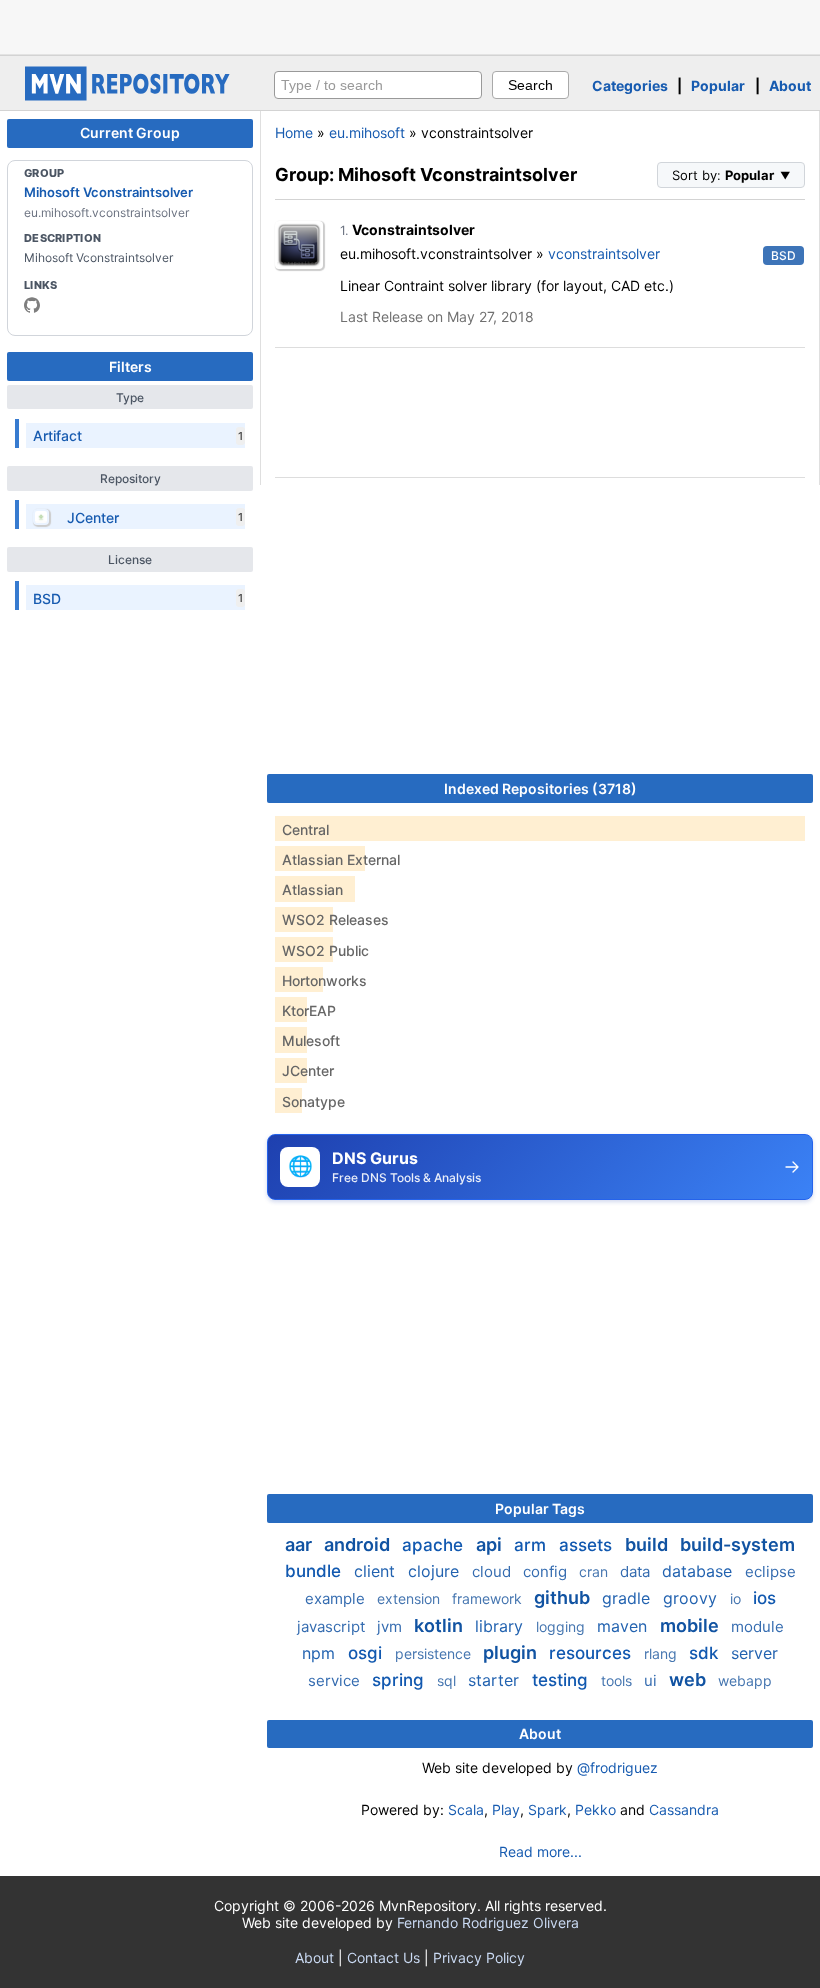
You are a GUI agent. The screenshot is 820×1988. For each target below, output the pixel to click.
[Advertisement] (410, 25)
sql (448, 1680)
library (501, 1626)
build (648, 1544)
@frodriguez (617, 1767)
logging (562, 1626)
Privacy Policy (479, 1957)
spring (400, 1680)
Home (294, 132)
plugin (512, 1652)
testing (562, 1680)
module (757, 1626)
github (564, 1597)
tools (618, 1680)
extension (410, 1598)
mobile (691, 1625)
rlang (662, 1653)
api (491, 1544)
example (337, 1598)
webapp (745, 1680)
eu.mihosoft (367, 132)
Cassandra (684, 1809)
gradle (628, 1598)
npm (321, 1653)
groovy (692, 1598)
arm (532, 1545)
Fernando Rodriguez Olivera (488, 1922)
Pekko (595, 1809)
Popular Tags (540, 1508)
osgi (367, 1653)
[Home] (130, 95)
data (637, 1571)
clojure (436, 1571)
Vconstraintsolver (413, 229)
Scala (466, 1809)
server (754, 1653)
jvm (391, 1626)
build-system (737, 1544)
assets (588, 1545)
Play (506, 1809)
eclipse (770, 1571)
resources (592, 1653)
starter (496, 1680)
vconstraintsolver (604, 253)
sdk (706, 1653)
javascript (333, 1626)
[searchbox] (378, 85)
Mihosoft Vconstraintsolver (108, 192)
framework (489, 1598)
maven (624, 1626)
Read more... (540, 1851)
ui (652, 1680)
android (359, 1544)
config (547, 1571)
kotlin (440, 1625)
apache (435, 1545)
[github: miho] (32, 305)
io (737, 1598)
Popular (718, 85)
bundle (315, 1571)
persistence (435, 1653)
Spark (547, 1809)
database (699, 1571)
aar (300, 1544)
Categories (630, 85)
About (790, 85)
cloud (493, 1571)
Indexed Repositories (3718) (540, 788)
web (689, 1679)
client (377, 1571)
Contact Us (383, 1957)
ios (764, 1598)
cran (595, 1571)
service (336, 1680)
